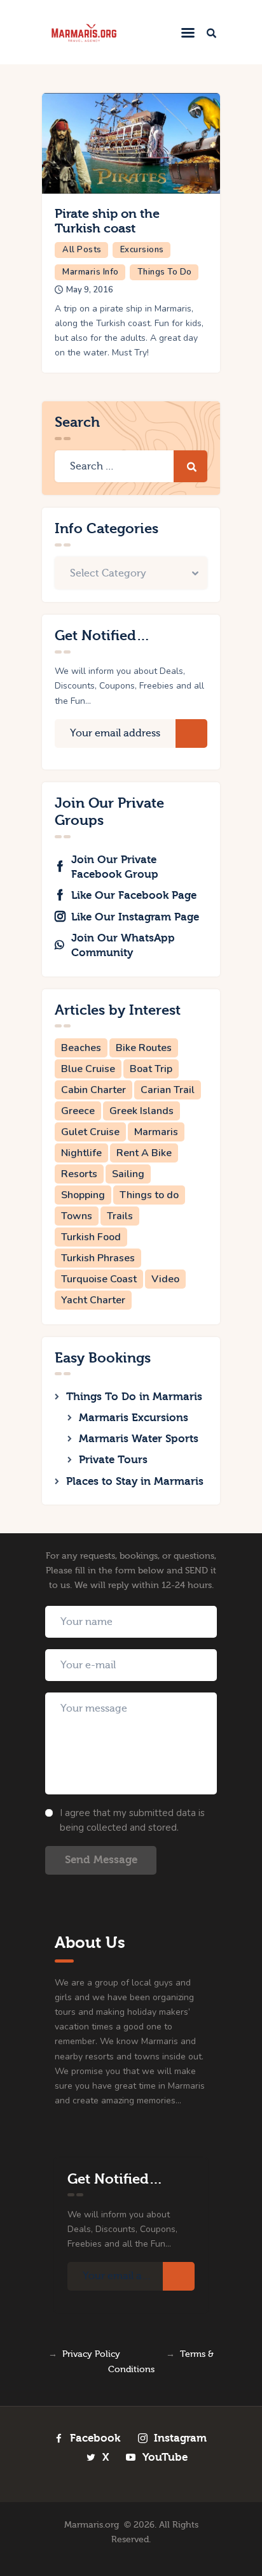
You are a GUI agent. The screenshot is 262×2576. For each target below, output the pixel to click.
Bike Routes (144, 1048)
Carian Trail (168, 1090)
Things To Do (165, 272)
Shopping (83, 1195)
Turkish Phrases (98, 1258)
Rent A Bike (144, 1153)
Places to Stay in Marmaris (135, 1481)
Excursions (142, 250)
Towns (77, 1216)
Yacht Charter (93, 1300)
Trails (120, 1216)
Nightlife (81, 1153)
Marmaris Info (91, 272)
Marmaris (156, 1132)
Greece (78, 1111)
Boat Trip (151, 1069)
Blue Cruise (88, 1069)
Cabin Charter (93, 1090)
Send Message (101, 1860)
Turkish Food (91, 1237)
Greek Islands (141, 1111)
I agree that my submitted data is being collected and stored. (132, 1820)
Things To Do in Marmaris (134, 1397)
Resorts (79, 1174)
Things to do (149, 1195)
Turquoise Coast (99, 1279)
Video (165, 1279)
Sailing (128, 1174)
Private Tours (113, 1460)
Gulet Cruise (90, 1132)
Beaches (81, 1048)
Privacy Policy (91, 2354)
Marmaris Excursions (134, 1418)
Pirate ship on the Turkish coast (107, 221)
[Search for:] (131, 467)
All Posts (82, 250)
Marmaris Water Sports (139, 1439)
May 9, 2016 (90, 290)
